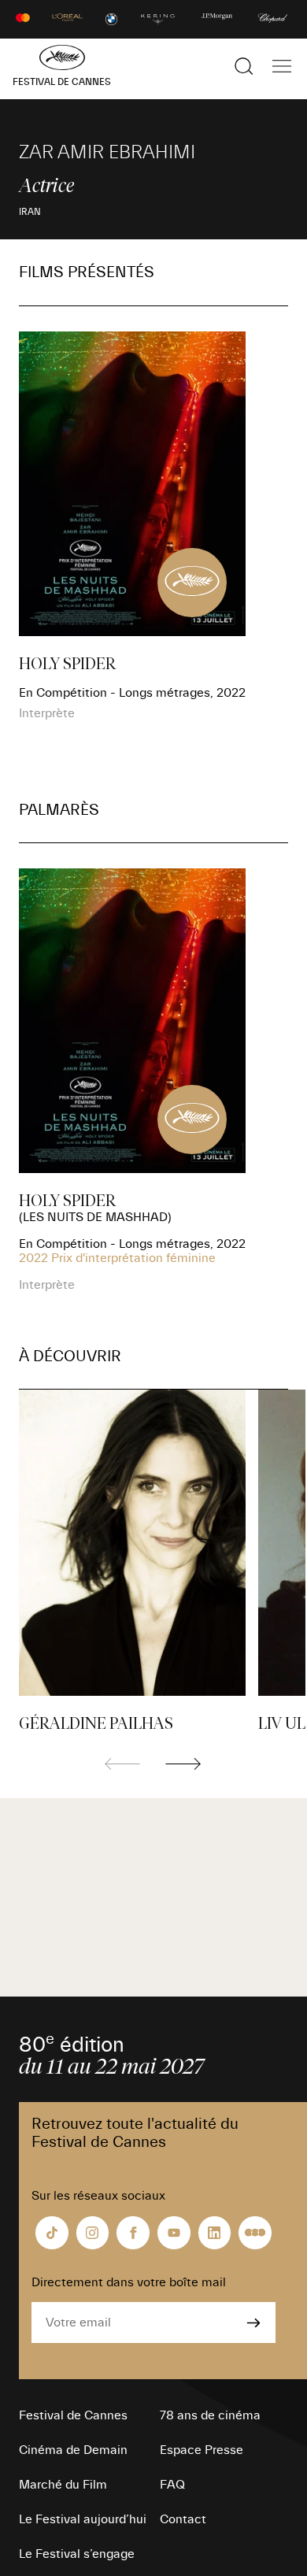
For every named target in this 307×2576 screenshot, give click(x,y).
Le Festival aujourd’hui (83, 2519)
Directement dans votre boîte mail (129, 2282)
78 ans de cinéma (210, 2415)
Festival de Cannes (73, 2415)
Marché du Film (63, 2485)
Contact (183, 2519)
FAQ (172, 2485)
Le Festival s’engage (77, 2554)
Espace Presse (202, 2450)
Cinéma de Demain (73, 2450)
